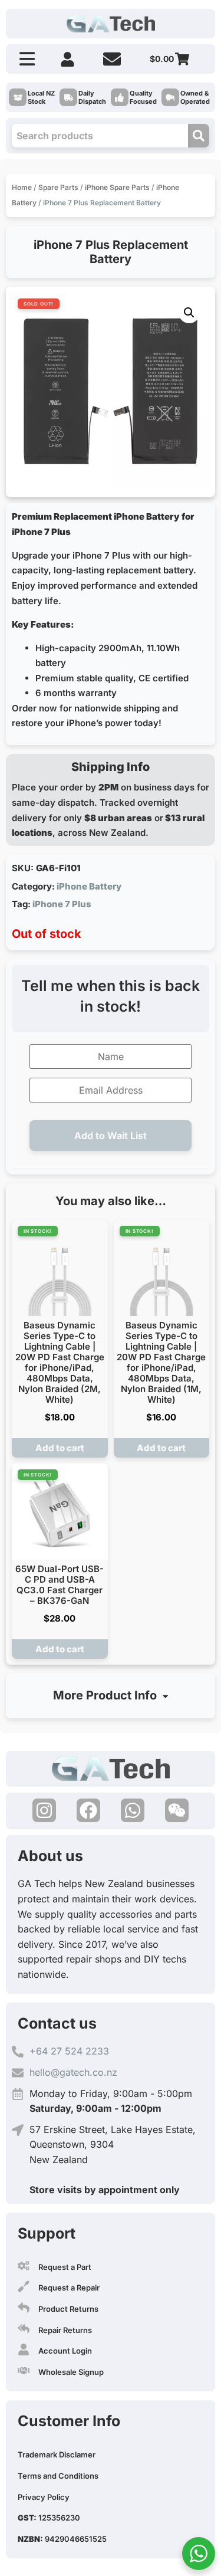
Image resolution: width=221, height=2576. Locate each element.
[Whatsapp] (133, 1810)
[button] (189, 313)
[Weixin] (177, 1810)
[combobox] (100, 136)
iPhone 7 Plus (62, 904)
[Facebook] (88, 1810)
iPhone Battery (89, 886)
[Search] (199, 136)
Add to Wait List (111, 1136)
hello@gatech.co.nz (73, 2072)
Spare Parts (58, 187)
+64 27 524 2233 (69, 2051)
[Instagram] (44, 1810)
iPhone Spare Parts (117, 187)
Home (22, 187)
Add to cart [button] (60, 1448)
